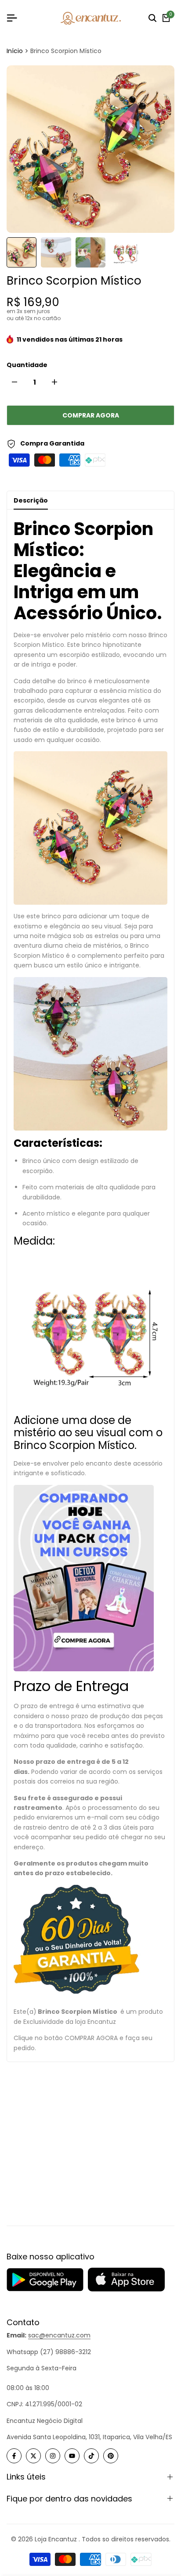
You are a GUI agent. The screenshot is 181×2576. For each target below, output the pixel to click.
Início (15, 51)
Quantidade (27, 365)
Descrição (31, 500)
